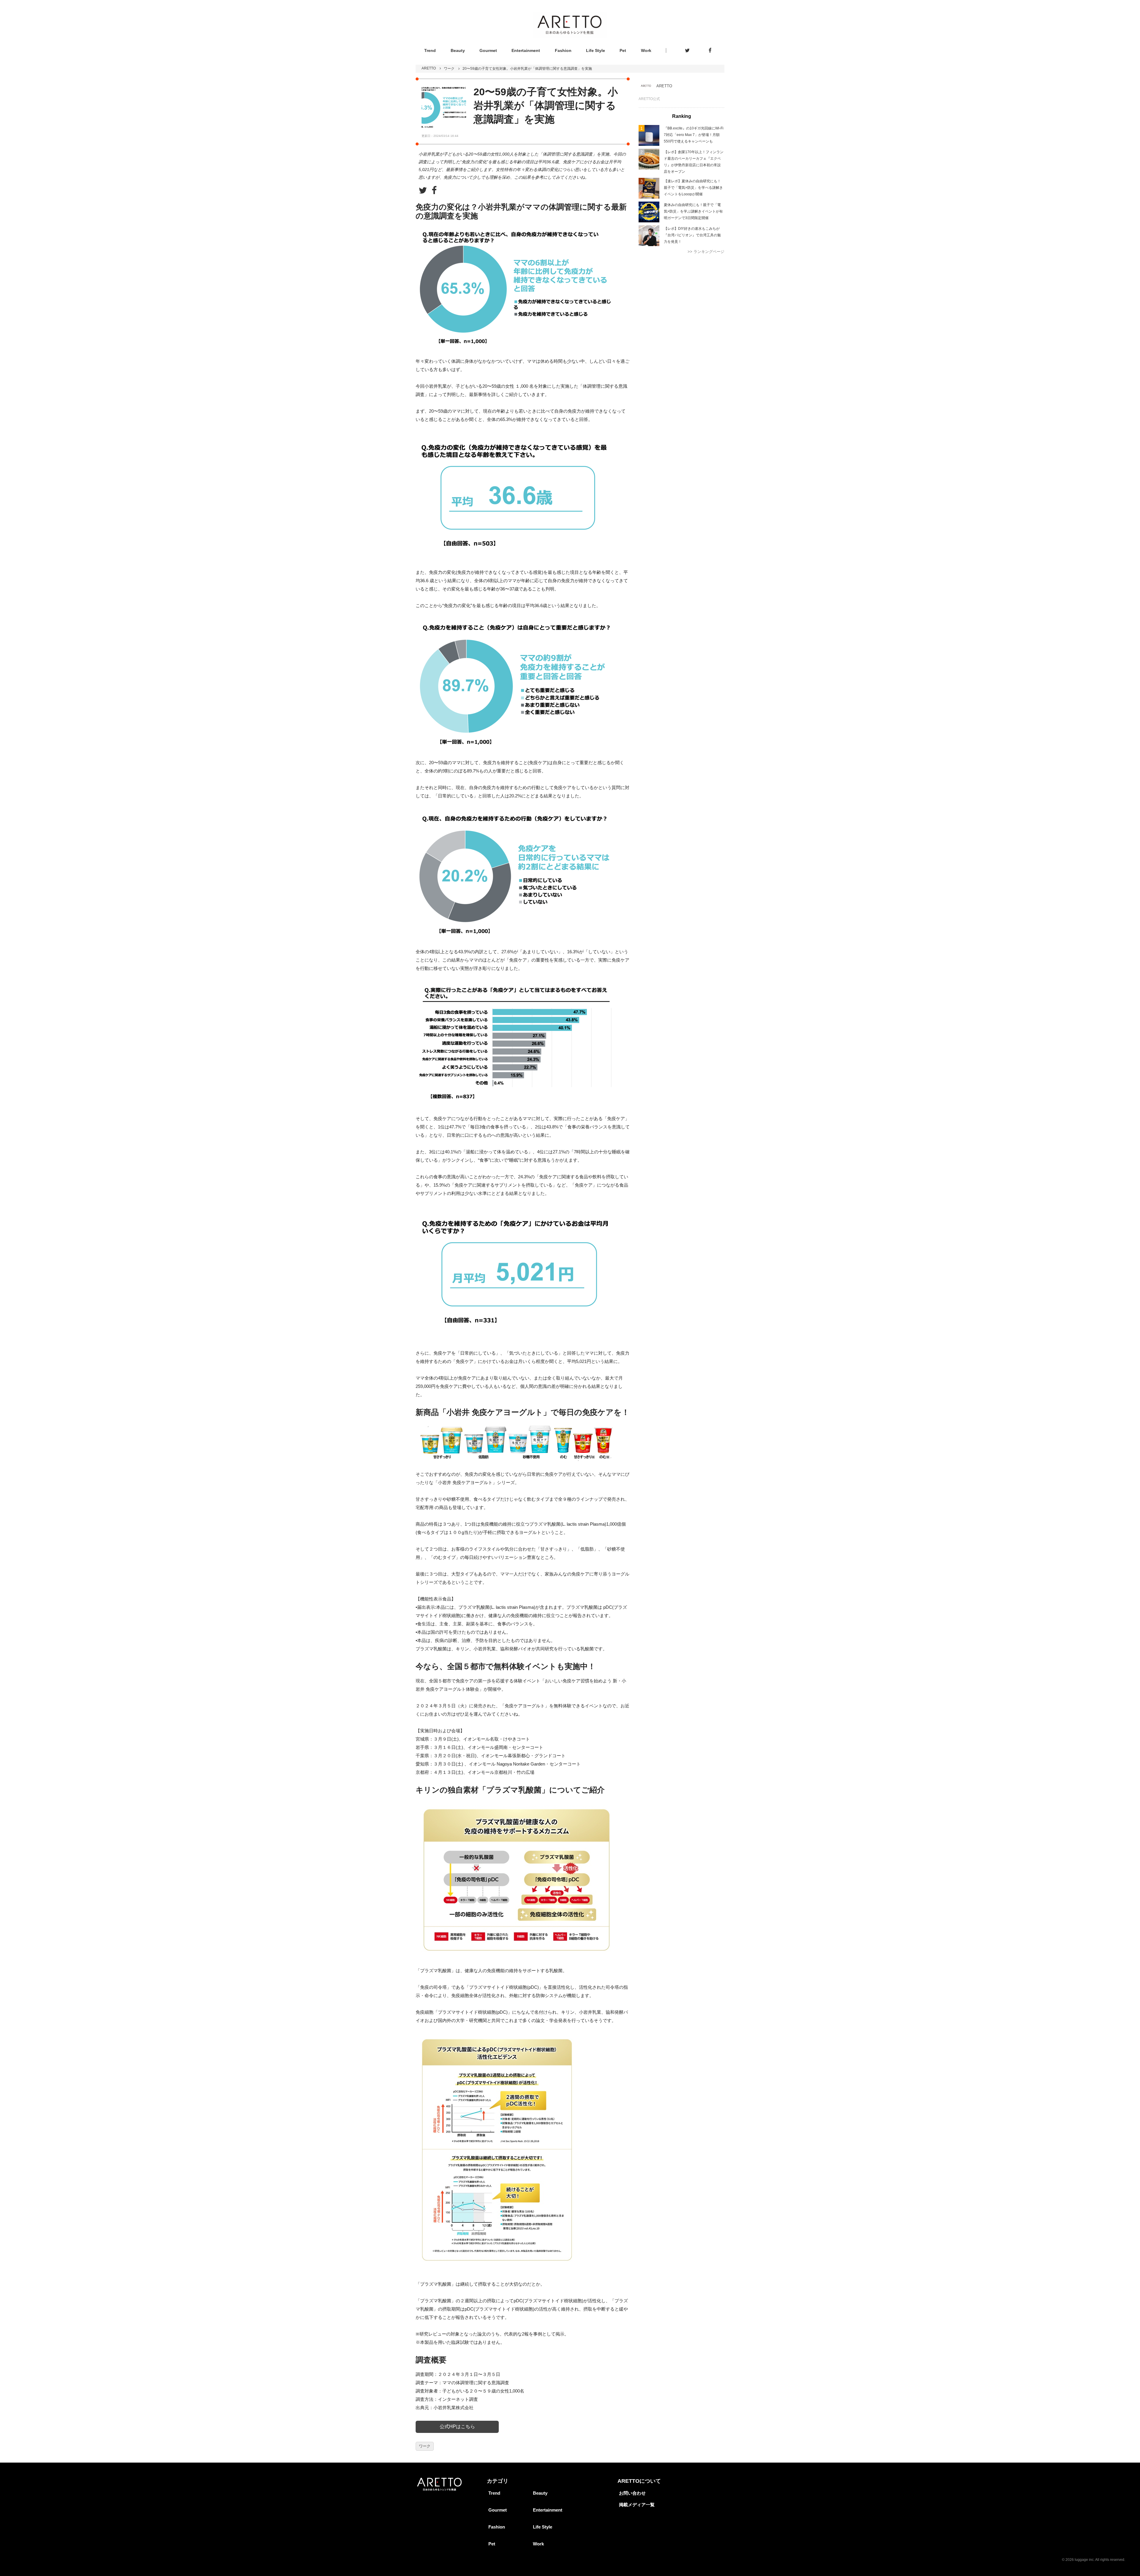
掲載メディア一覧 (637, 2505)
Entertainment (526, 50)
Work (646, 50)
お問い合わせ (632, 2493)
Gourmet (488, 50)
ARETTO (429, 68)
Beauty (458, 50)
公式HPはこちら (457, 2427)
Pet (623, 50)
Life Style (596, 50)
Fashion (563, 50)
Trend (430, 50)
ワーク (449, 69)
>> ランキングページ (706, 252)
